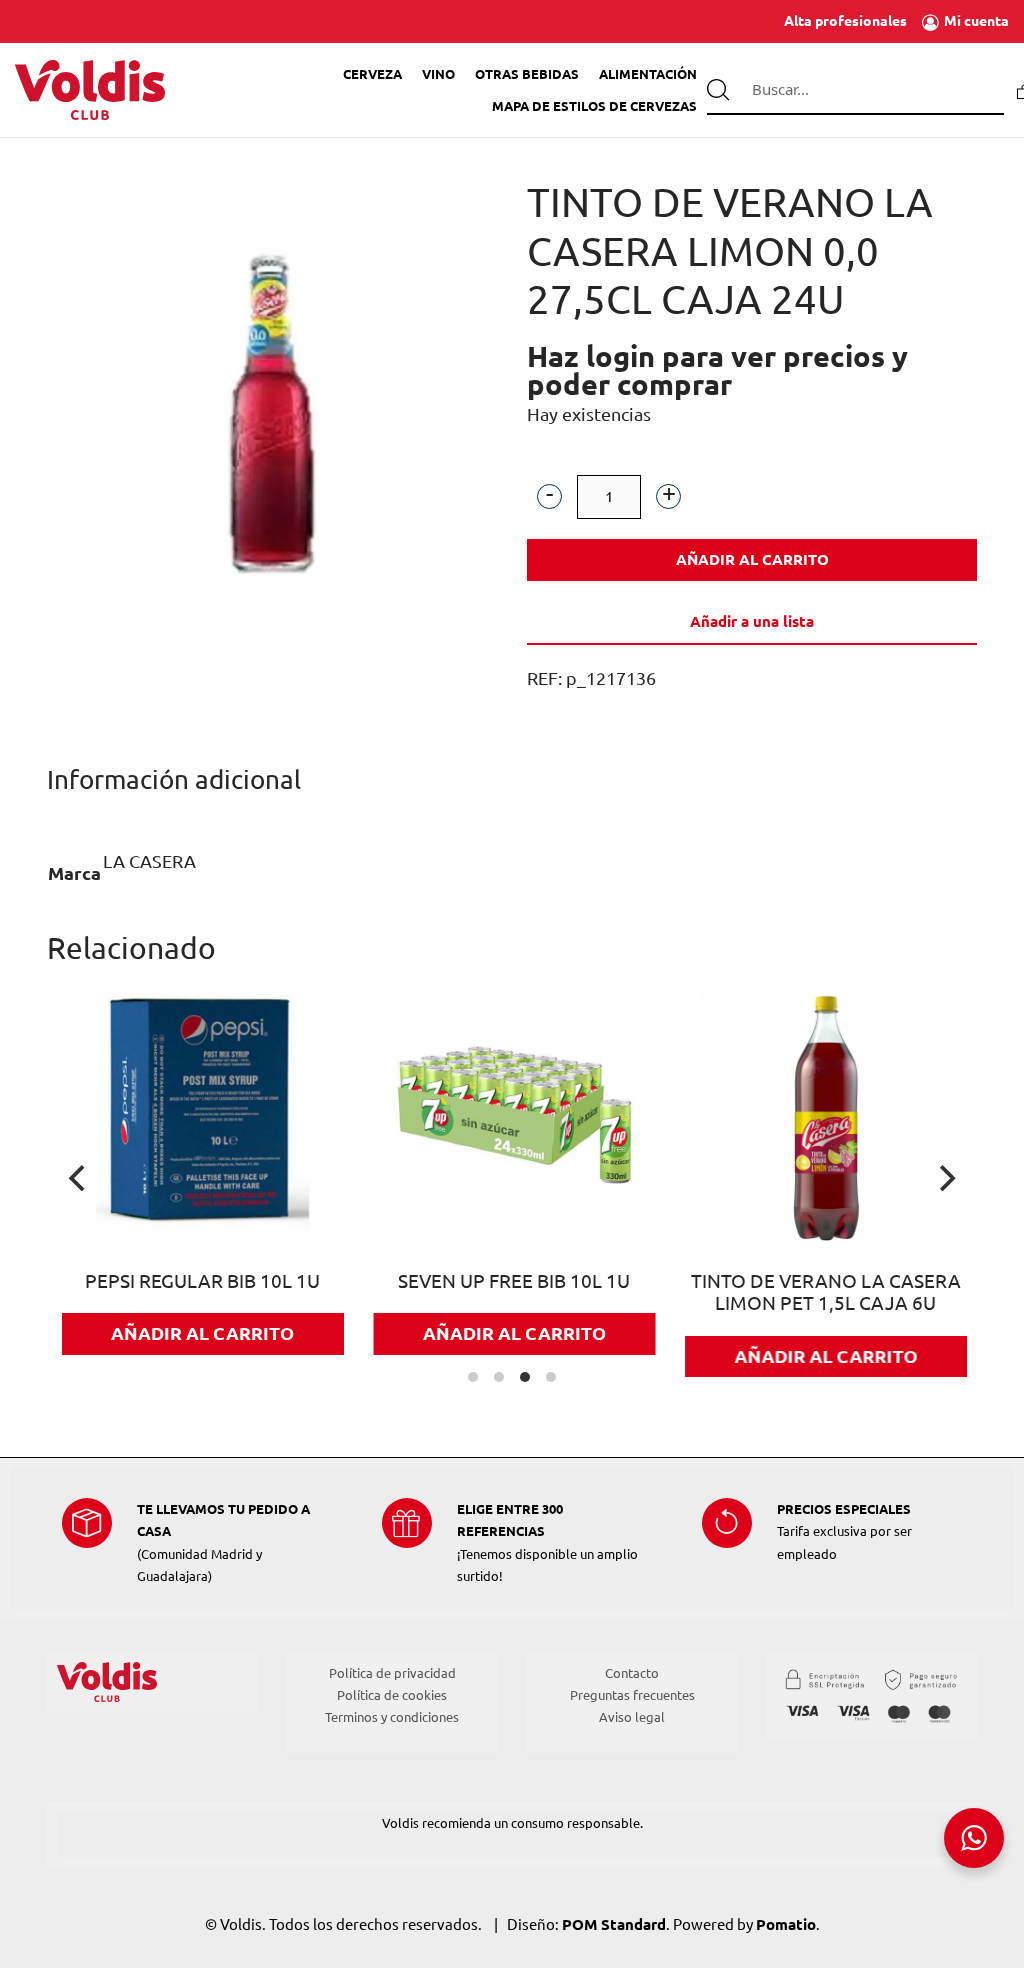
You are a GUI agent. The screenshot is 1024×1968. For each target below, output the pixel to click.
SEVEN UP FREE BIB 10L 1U (514, 1281)
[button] (549, 497)
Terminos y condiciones (392, 1717)
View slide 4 (551, 1377)
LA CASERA (149, 861)
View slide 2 (499, 1377)
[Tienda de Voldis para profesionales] (90, 90)
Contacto (632, 1673)
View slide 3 (525, 1377)
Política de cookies (392, 1695)
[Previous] (79, 1178)
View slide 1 (473, 1377)
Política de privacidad (392, 1673)
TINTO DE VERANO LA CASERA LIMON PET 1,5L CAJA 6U (826, 1293)
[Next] (945, 1178)
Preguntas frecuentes (632, 1695)
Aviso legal (632, 1717)
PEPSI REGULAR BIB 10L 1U (202, 1281)
